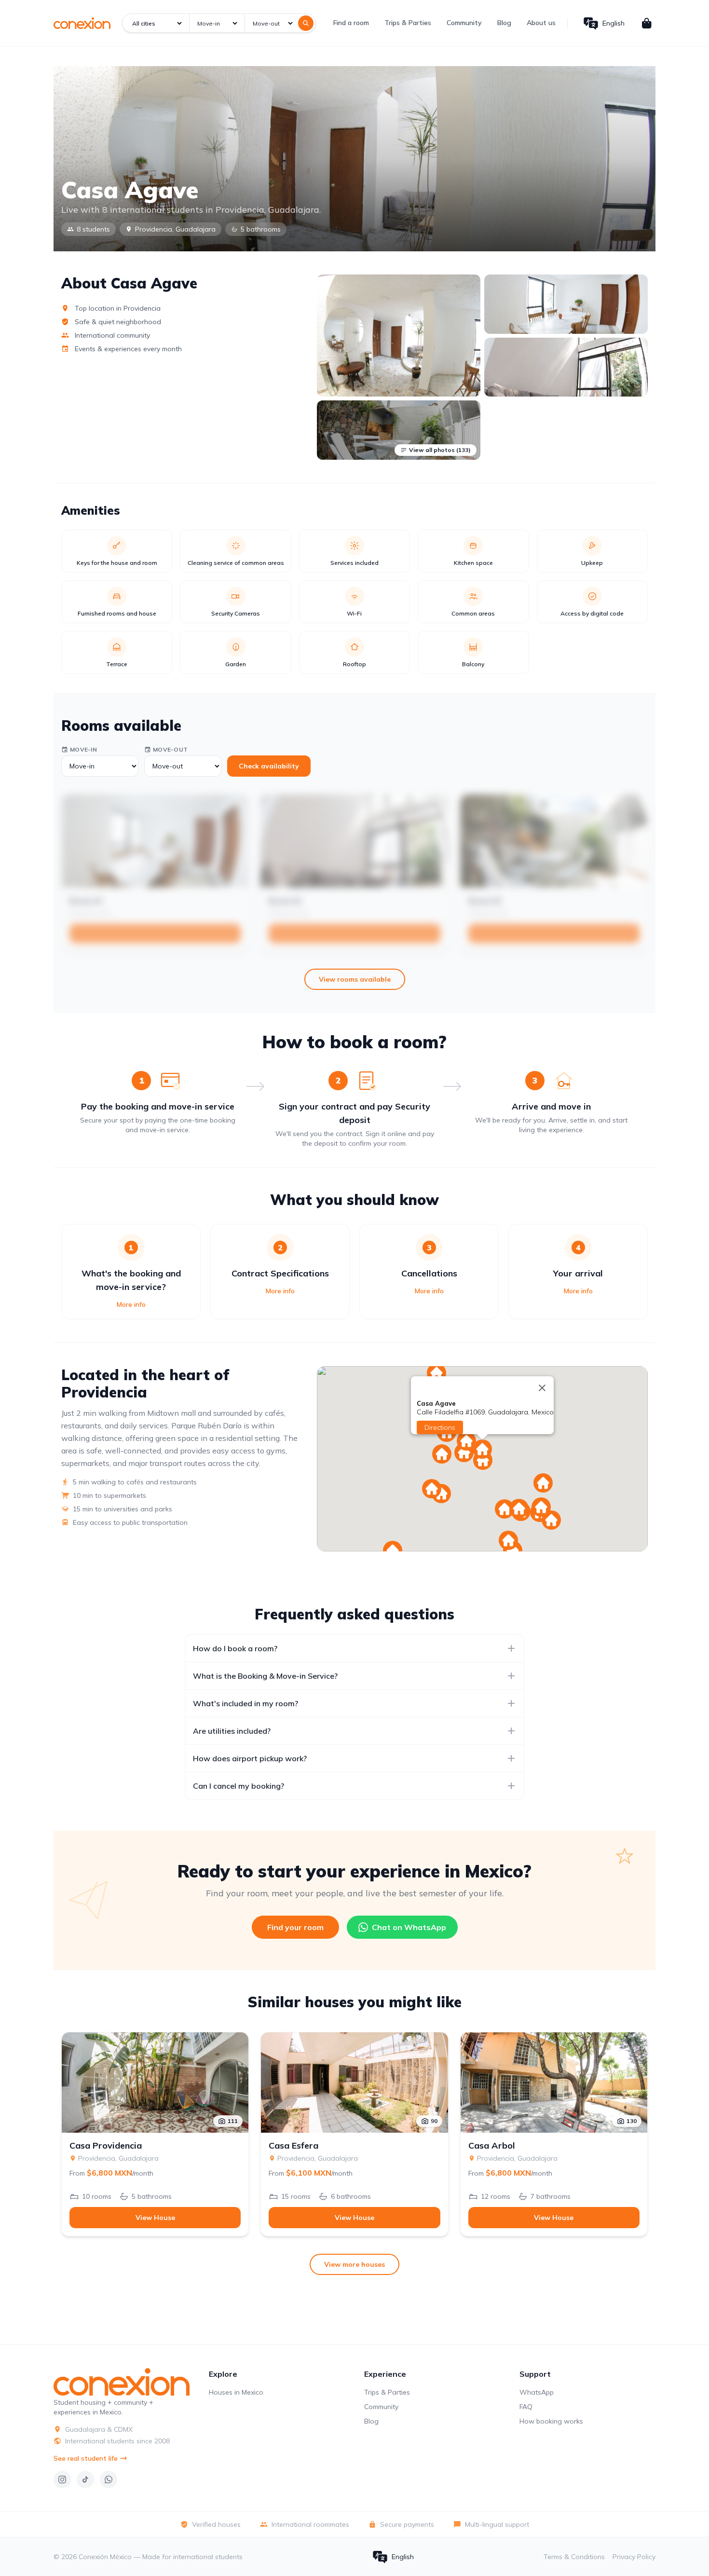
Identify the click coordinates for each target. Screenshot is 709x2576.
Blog (504, 23)
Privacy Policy (634, 2557)
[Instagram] (62, 2480)
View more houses (354, 2264)
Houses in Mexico (236, 2392)
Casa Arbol (492, 2146)
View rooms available (355, 979)
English (614, 23)
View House (155, 2218)
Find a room (351, 23)
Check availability (269, 766)
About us (541, 23)
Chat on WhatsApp (409, 1927)
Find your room (295, 1927)
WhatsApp (537, 2392)
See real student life (86, 2458)
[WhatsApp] (109, 2480)
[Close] (542, 1388)
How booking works (551, 2421)
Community (464, 23)
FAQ (526, 2407)
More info (131, 1304)
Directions (440, 1427)
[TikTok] (85, 2480)
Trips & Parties (408, 23)
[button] (442, 1454)
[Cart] (647, 23)
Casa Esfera (293, 2146)
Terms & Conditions (574, 2557)
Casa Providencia (106, 2146)
